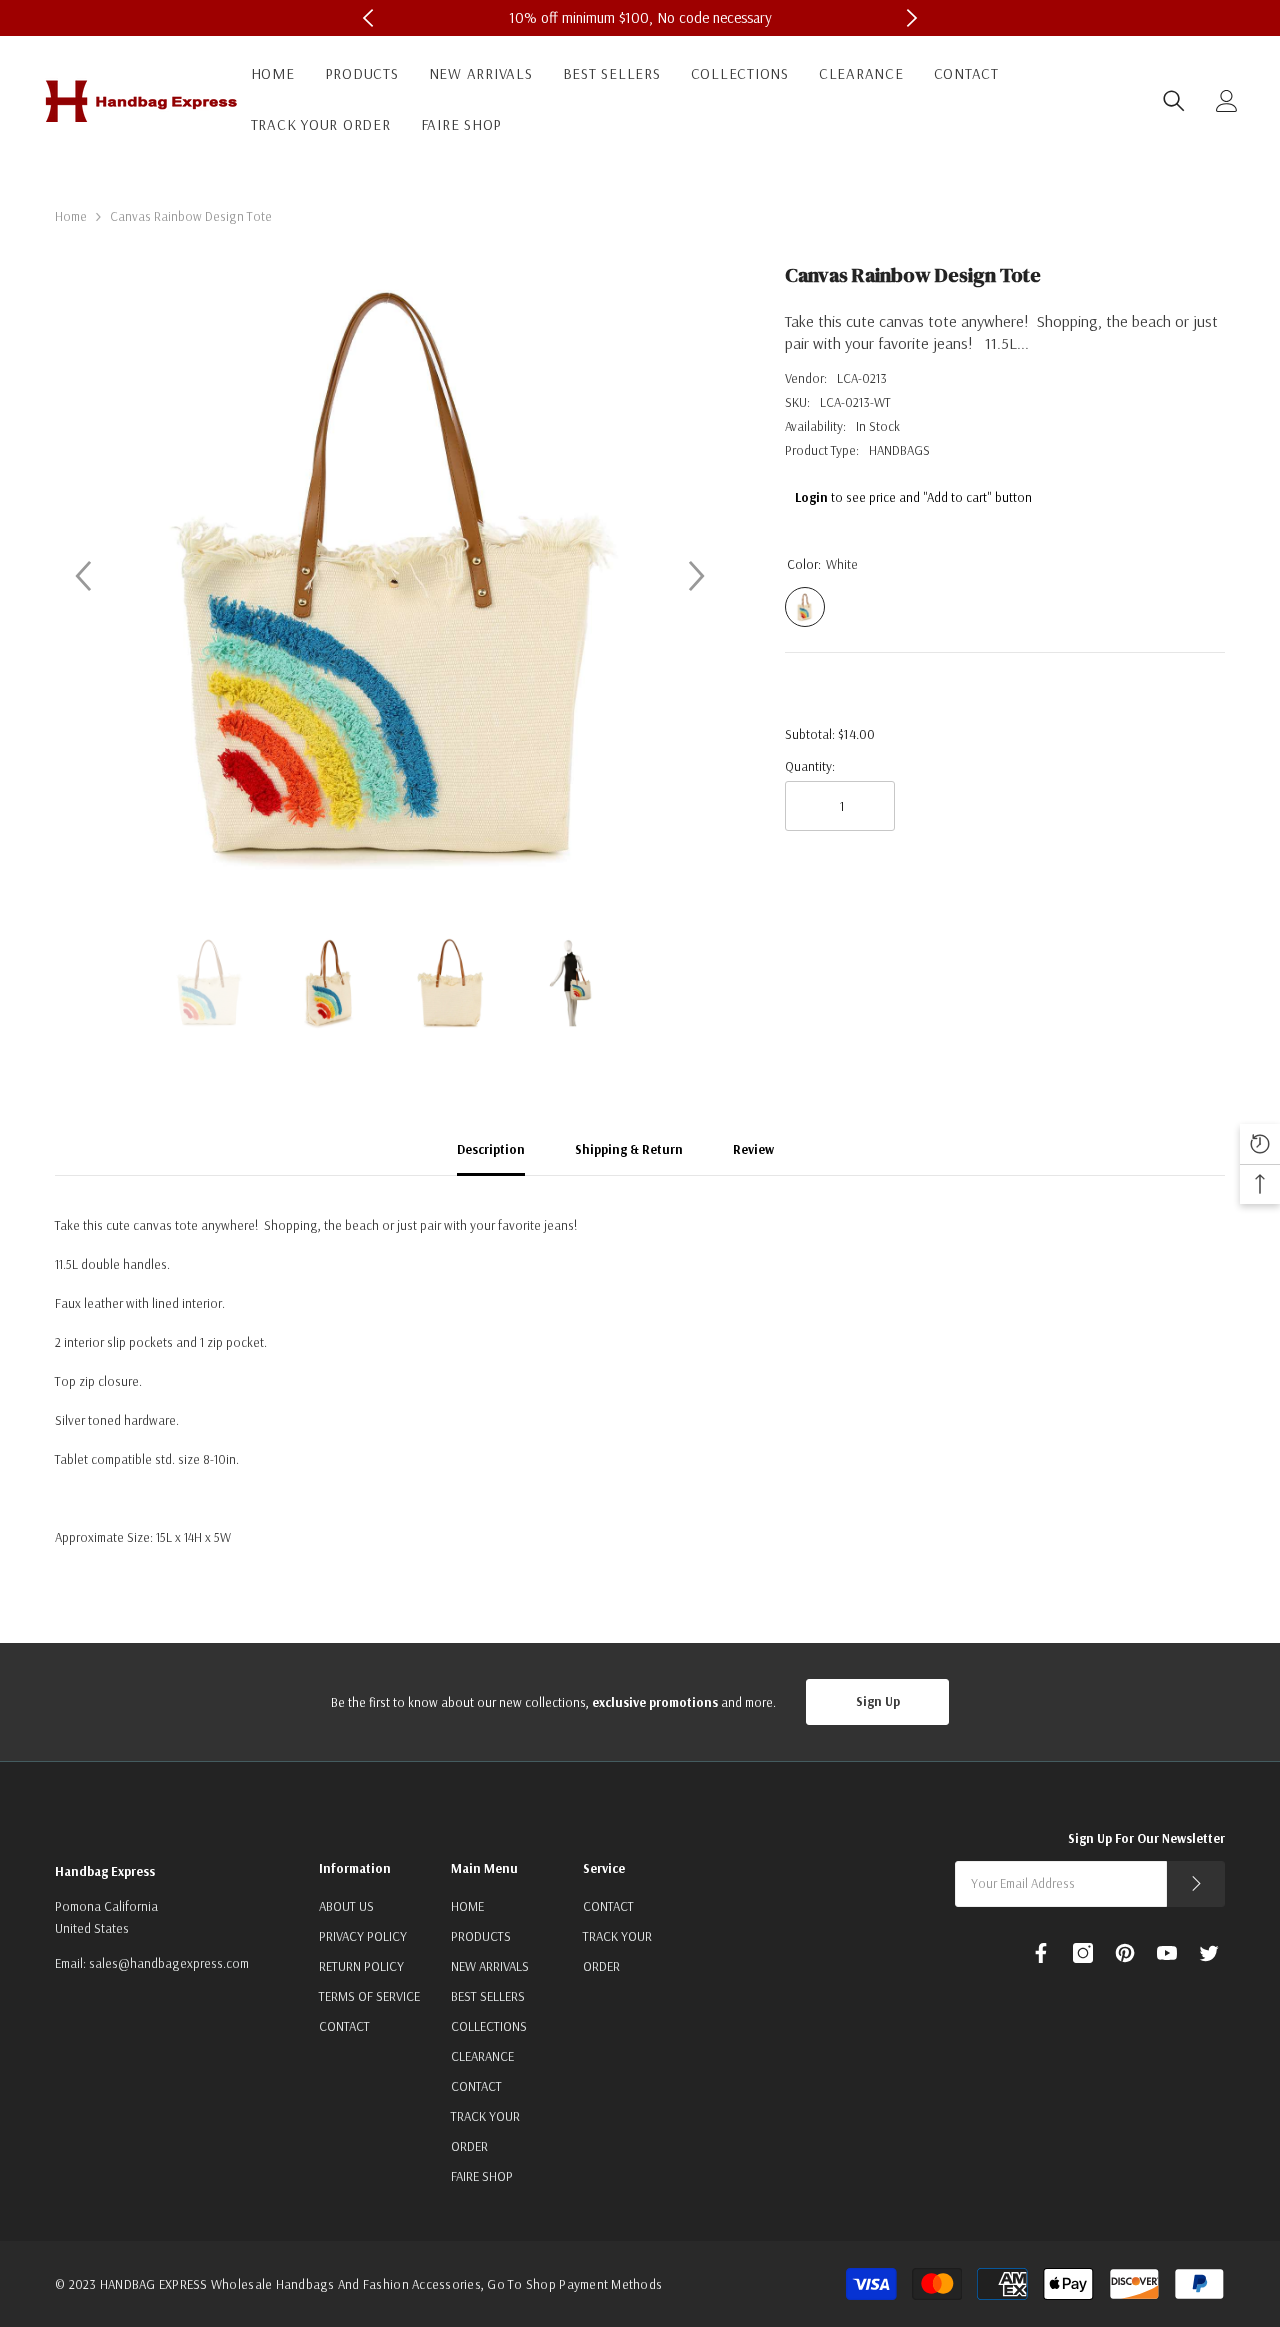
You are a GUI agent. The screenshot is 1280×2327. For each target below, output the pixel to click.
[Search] (1174, 101)
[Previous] (83, 576)
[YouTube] (1167, 1953)
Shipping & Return (629, 1149)
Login (811, 497)
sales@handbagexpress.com (169, 1963)
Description (491, 1149)
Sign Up (878, 1701)
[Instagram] (1083, 1953)
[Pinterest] (1125, 1953)
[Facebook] (1041, 1953)
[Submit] (1196, 1884)
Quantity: (810, 766)
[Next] (697, 576)
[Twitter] (1209, 1953)
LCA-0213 (862, 378)
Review (753, 1149)
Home (71, 216)
